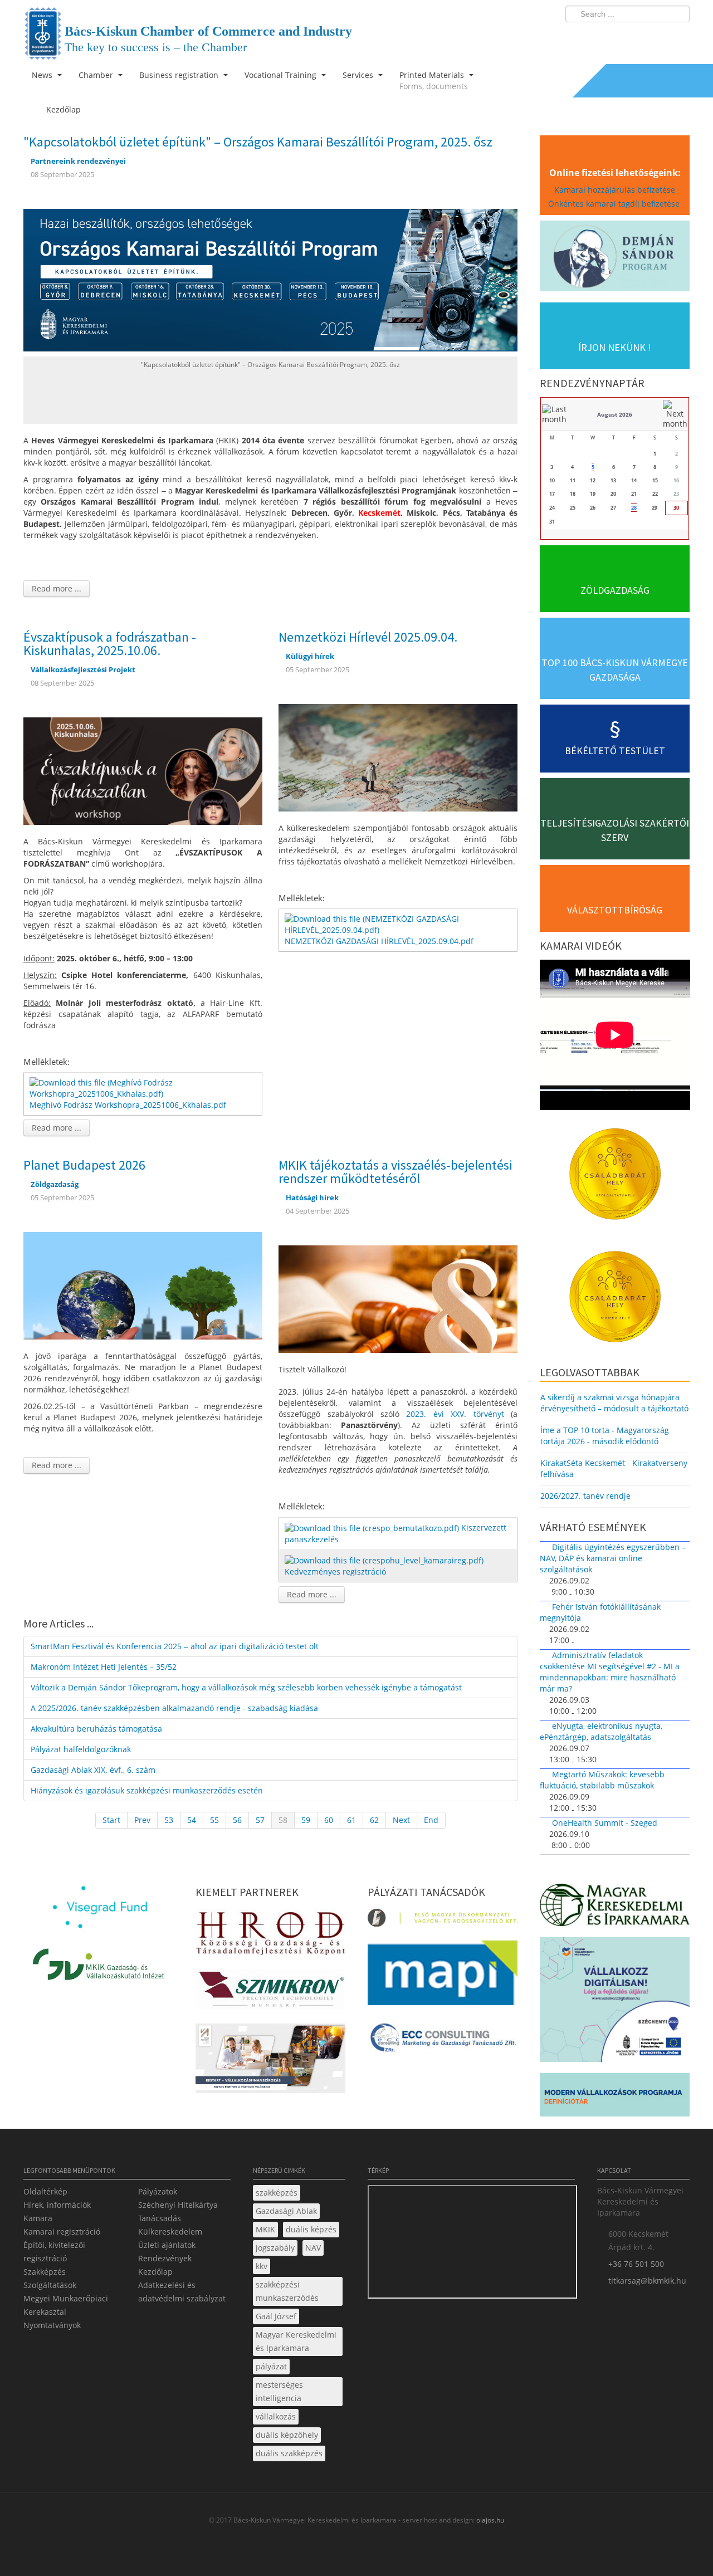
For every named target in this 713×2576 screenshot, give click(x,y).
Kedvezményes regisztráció (335, 1571)
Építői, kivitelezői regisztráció (54, 2252)
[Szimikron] (270, 1993)
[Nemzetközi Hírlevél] (398, 757)
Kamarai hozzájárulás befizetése (615, 190)
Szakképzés (45, 2272)
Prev (142, 1820)
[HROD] (270, 1935)
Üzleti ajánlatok (167, 2245)
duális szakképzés (289, 2453)
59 (306, 1820)
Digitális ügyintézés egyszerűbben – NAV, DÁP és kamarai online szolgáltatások (613, 1558)
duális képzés (311, 2229)
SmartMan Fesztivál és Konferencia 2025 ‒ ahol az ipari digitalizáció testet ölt (175, 1646)
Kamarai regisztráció (62, 2232)
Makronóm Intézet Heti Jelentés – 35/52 (104, 1667)
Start (111, 1820)
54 (192, 1820)
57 (260, 1820)
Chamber (97, 75)
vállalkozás (276, 2416)
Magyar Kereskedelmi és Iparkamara (296, 2341)
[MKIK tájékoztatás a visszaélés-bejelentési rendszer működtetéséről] (398, 1298)
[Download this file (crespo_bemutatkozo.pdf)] (373, 1527)
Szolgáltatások (50, 2285)
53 (169, 1820)
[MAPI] (443, 1976)
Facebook (616, 37)
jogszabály (275, 2248)
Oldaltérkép (45, 2191)
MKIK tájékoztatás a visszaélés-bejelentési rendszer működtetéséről (395, 1172)
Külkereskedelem (170, 2232)
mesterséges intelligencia (279, 2391)
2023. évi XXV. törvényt (455, 1414)
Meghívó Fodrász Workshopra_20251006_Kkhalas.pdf (128, 1105)
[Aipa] (270, 2062)
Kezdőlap (155, 2272)
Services (359, 75)
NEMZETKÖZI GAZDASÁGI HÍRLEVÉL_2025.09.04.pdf (379, 941)
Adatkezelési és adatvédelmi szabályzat (182, 2292)
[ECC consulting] (443, 2042)
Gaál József (276, 2316)
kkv (262, 2266)
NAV (313, 2248)
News (43, 75)
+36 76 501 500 (636, 2264)
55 (214, 1820)
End (431, 1820)
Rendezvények (165, 2258)
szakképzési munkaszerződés (287, 2291)
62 (374, 1820)
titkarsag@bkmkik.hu (647, 2281)
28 (634, 508)
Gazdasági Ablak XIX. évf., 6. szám (93, 1770)
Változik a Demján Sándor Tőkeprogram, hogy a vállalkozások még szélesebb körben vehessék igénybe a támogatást (246, 1687)
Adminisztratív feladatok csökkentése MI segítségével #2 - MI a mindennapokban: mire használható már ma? (610, 1672)
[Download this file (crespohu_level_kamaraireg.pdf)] (385, 1560)
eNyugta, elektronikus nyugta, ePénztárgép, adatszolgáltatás (601, 1731)
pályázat (271, 2366)
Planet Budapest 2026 (84, 1165)
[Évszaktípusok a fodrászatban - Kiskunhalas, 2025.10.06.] (143, 770)
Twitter (637, 37)
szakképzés (277, 2193)
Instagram (657, 37)
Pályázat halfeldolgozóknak (81, 1749)
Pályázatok (158, 2191)
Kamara (38, 2218)
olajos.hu (489, 2520)
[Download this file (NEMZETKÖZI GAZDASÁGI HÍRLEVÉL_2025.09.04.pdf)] (399, 924)
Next (401, 1820)
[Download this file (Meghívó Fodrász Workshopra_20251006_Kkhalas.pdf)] (144, 1087)
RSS (678, 37)
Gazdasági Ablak (286, 2211)
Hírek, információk (57, 2205)
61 (351, 1820)
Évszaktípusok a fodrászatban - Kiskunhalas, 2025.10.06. (110, 644)
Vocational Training (282, 75)
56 (237, 1820)
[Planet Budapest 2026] (143, 1285)
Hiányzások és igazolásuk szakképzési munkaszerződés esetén (147, 1790)
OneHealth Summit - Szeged (605, 1823)
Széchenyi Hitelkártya (178, 2205)
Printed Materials (434, 80)
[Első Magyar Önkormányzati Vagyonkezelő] (443, 1921)
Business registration (180, 75)
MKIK (265, 2229)
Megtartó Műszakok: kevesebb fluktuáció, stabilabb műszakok (602, 1780)
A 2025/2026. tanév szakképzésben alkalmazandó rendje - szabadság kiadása (174, 1708)
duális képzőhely (287, 2435)
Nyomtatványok (52, 2325)
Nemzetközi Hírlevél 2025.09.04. (368, 637)
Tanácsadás (160, 2218)
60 (329, 1820)
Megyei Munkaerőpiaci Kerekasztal (66, 2305)
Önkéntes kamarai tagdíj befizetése (615, 204)
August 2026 (615, 414)
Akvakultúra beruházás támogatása (96, 1729)
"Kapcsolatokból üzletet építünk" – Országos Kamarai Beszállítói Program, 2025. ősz (258, 142)
